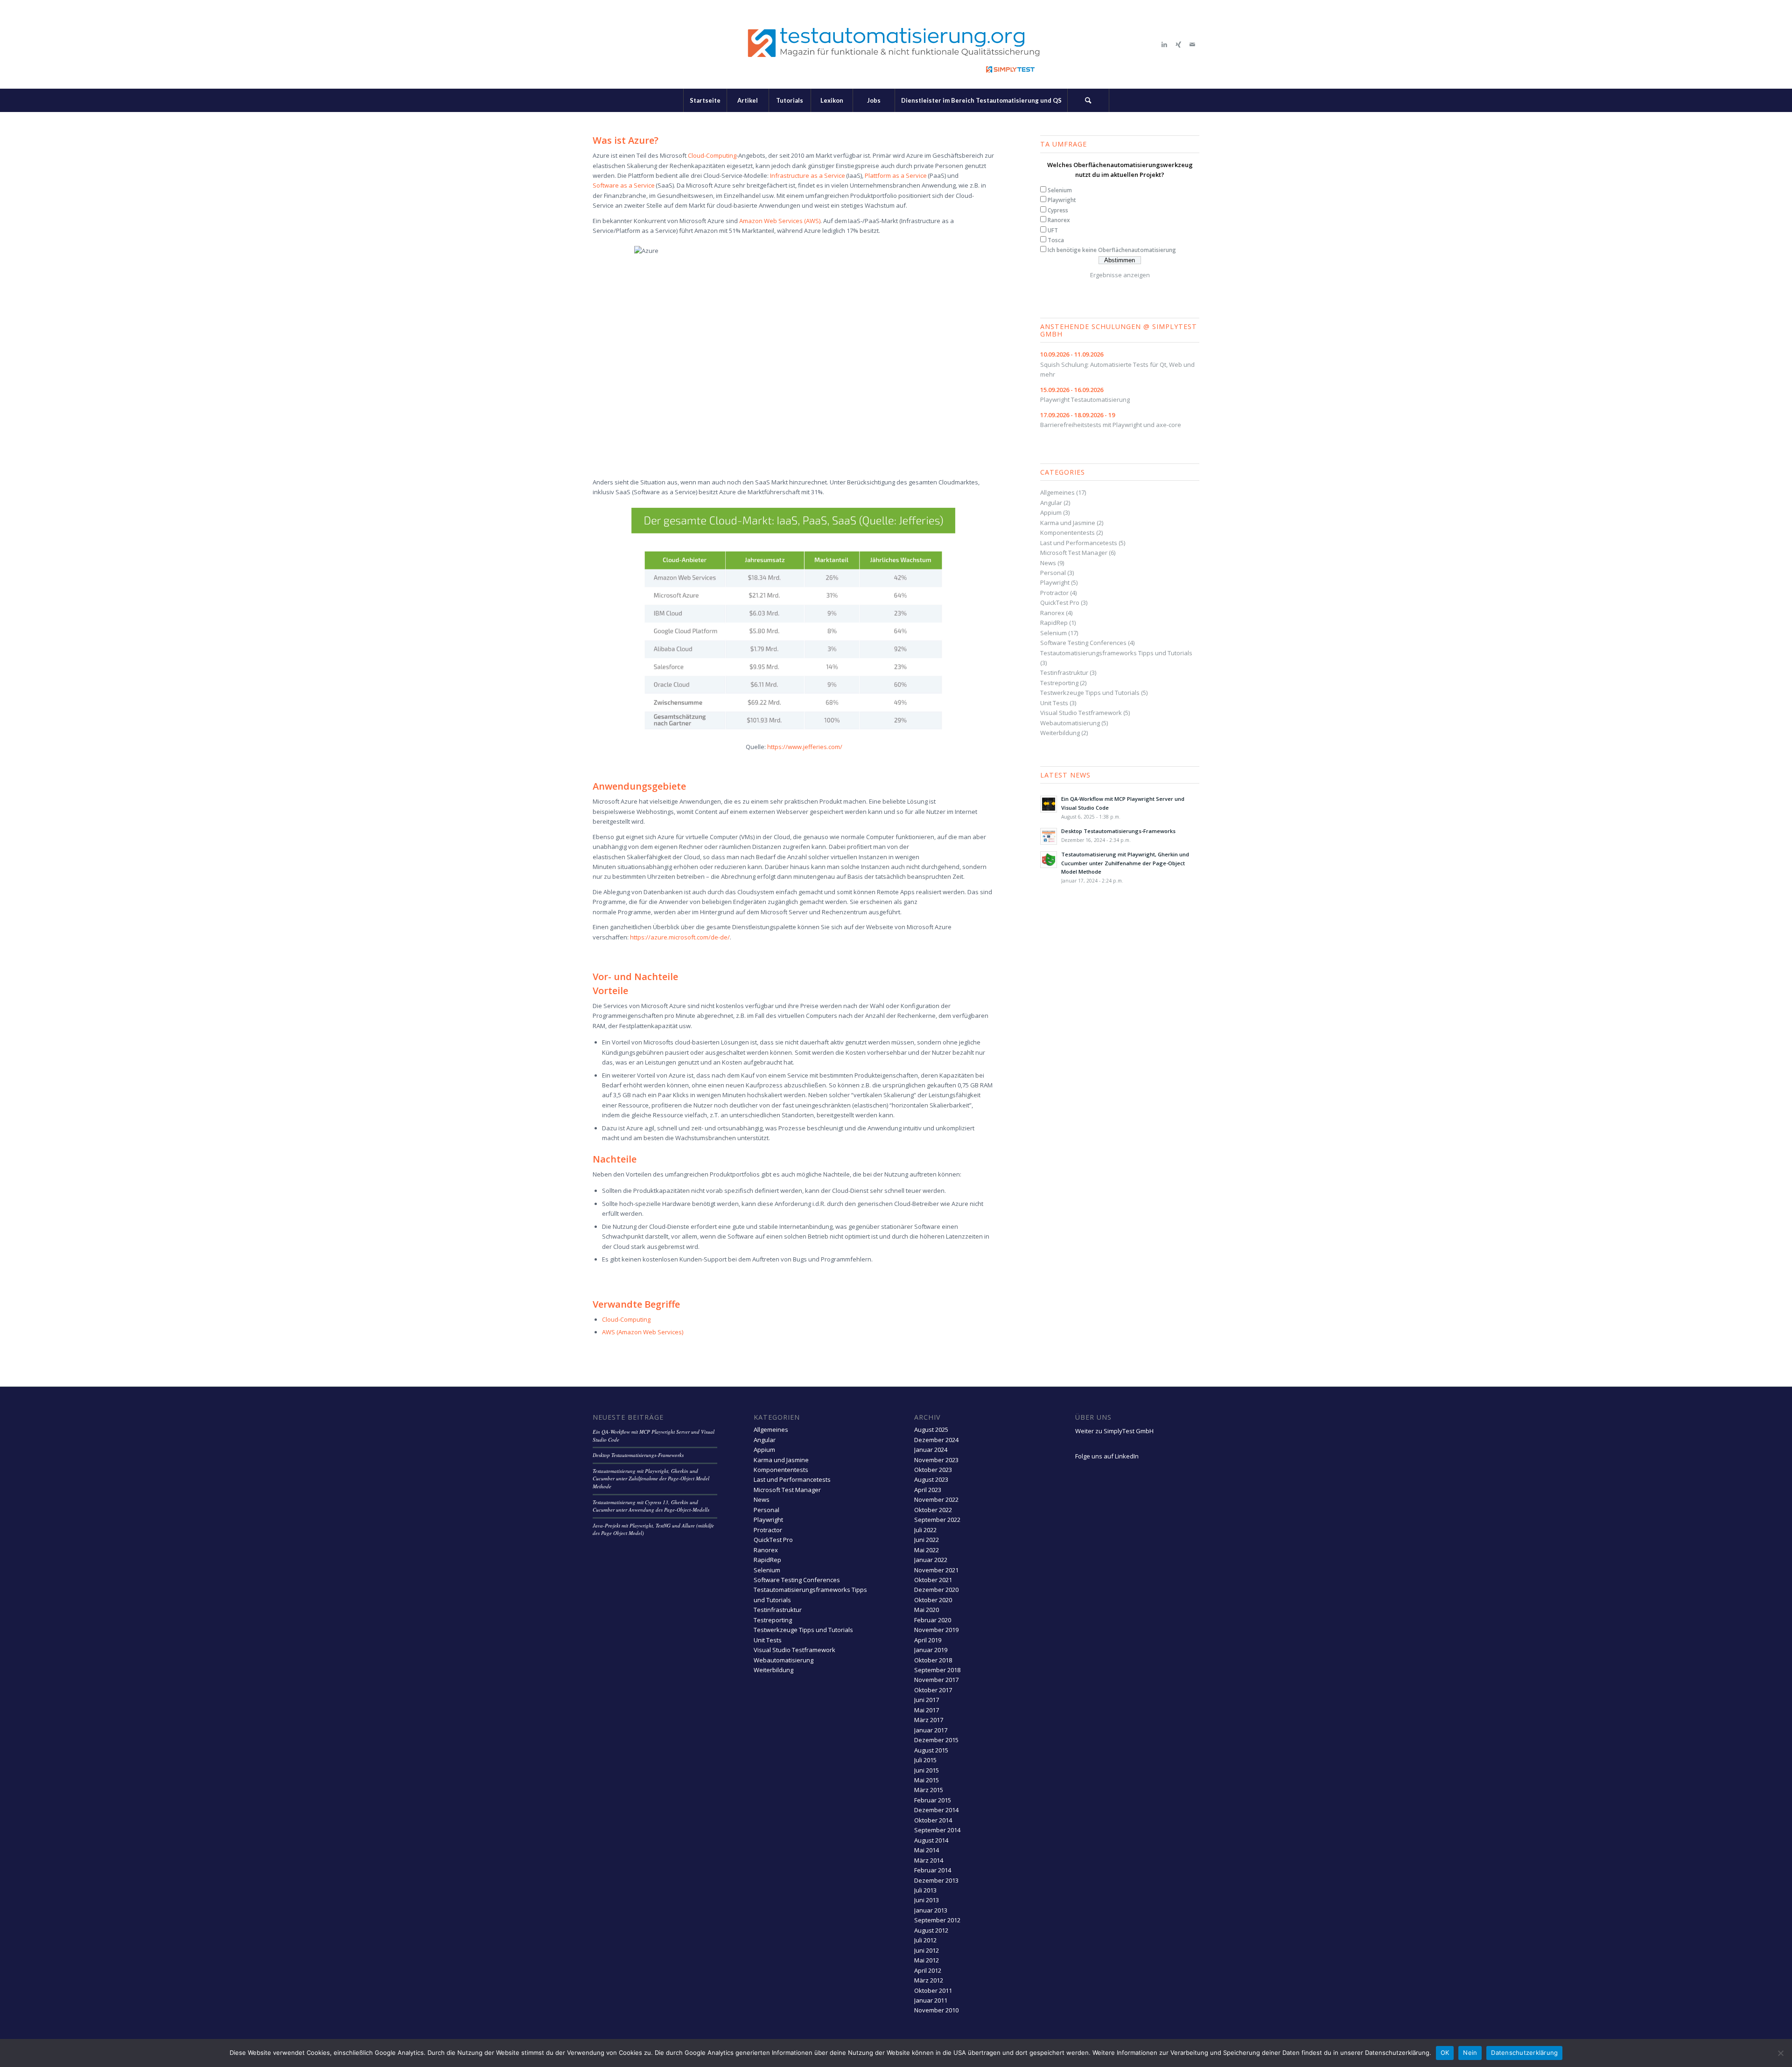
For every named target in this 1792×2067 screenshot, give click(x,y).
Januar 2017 (931, 1730)
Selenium (1060, 190)
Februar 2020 (933, 1620)
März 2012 (929, 1980)
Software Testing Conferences (1083, 643)
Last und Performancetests (1079, 543)
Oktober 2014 (933, 1820)
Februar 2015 (933, 1800)
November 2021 (936, 1570)
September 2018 (937, 1670)
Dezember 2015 (936, 1740)
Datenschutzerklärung (1524, 2053)
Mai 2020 (927, 1610)
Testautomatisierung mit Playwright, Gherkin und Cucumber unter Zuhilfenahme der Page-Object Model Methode (1125, 863)
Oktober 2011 (933, 1990)
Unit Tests (1054, 703)
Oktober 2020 (933, 1600)
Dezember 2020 (936, 1590)
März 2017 (929, 1720)
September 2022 (937, 1520)
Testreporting (1059, 683)
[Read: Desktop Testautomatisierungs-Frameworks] (1049, 836)
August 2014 (931, 1840)
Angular (1051, 503)
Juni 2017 (927, 1700)
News (1048, 563)
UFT (1053, 230)
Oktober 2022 (933, 1510)
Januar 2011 (931, 2000)
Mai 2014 (927, 1850)
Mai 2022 (927, 1550)
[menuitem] (705, 100)
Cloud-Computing (712, 155)
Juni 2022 (927, 1540)
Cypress (1058, 210)
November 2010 (936, 2010)
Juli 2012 (925, 1940)
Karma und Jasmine (1068, 523)
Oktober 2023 (933, 1470)
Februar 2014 (933, 1870)
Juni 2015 (927, 1770)
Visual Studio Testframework (1081, 713)
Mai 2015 (927, 1780)
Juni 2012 (927, 1950)
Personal (1053, 573)
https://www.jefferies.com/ (805, 747)
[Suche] (1088, 100)
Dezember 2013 (936, 1880)
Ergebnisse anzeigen (1120, 275)
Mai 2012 (927, 1960)
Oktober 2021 (933, 1580)
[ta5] (896, 44)
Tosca (1056, 240)
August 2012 (931, 1930)
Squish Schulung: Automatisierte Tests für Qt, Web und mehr (1117, 364)
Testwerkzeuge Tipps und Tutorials (1090, 693)
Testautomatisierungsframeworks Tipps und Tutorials (1116, 653)
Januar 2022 (931, 1560)
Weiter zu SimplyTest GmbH (1114, 1431)
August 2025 (931, 1429)
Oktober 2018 (933, 1660)
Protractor (1054, 593)
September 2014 (937, 1830)
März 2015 (929, 1790)
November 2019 (936, 1630)
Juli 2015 (925, 1760)
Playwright (1062, 200)
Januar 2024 (931, 1450)
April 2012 (928, 1970)
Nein (1470, 2053)
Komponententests (1067, 533)
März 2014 (929, 1860)
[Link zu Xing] (1178, 44)
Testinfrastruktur (1064, 673)
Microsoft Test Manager (1074, 553)
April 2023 (928, 1490)
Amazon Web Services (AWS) (780, 221)
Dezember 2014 (936, 1810)
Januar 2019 (931, 1650)
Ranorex (1059, 220)
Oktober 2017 (933, 1690)
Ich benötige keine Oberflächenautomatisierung (1112, 250)
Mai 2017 (927, 1710)
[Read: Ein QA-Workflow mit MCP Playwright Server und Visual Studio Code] (1049, 804)
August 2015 (931, 1750)
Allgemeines (1057, 492)
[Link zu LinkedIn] (1164, 44)
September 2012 (937, 1920)
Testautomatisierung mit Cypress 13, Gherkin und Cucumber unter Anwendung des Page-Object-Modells (651, 1506)
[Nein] (1780, 2053)
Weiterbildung (1060, 733)
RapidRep (1054, 623)
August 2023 (931, 1479)
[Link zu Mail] (1192, 44)
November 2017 (936, 1680)
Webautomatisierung (1070, 723)
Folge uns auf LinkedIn (1107, 1456)
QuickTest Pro (1060, 603)
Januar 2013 (931, 1910)
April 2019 (928, 1640)
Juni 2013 (927, 1900)
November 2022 (936, 1499)
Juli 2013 (925, 1890)
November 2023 (936, 1460)
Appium (1051, 512)
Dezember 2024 (936, 1440)
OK (1445, 2053)
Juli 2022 (925, 1530)
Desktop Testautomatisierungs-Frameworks (1118, 831)
